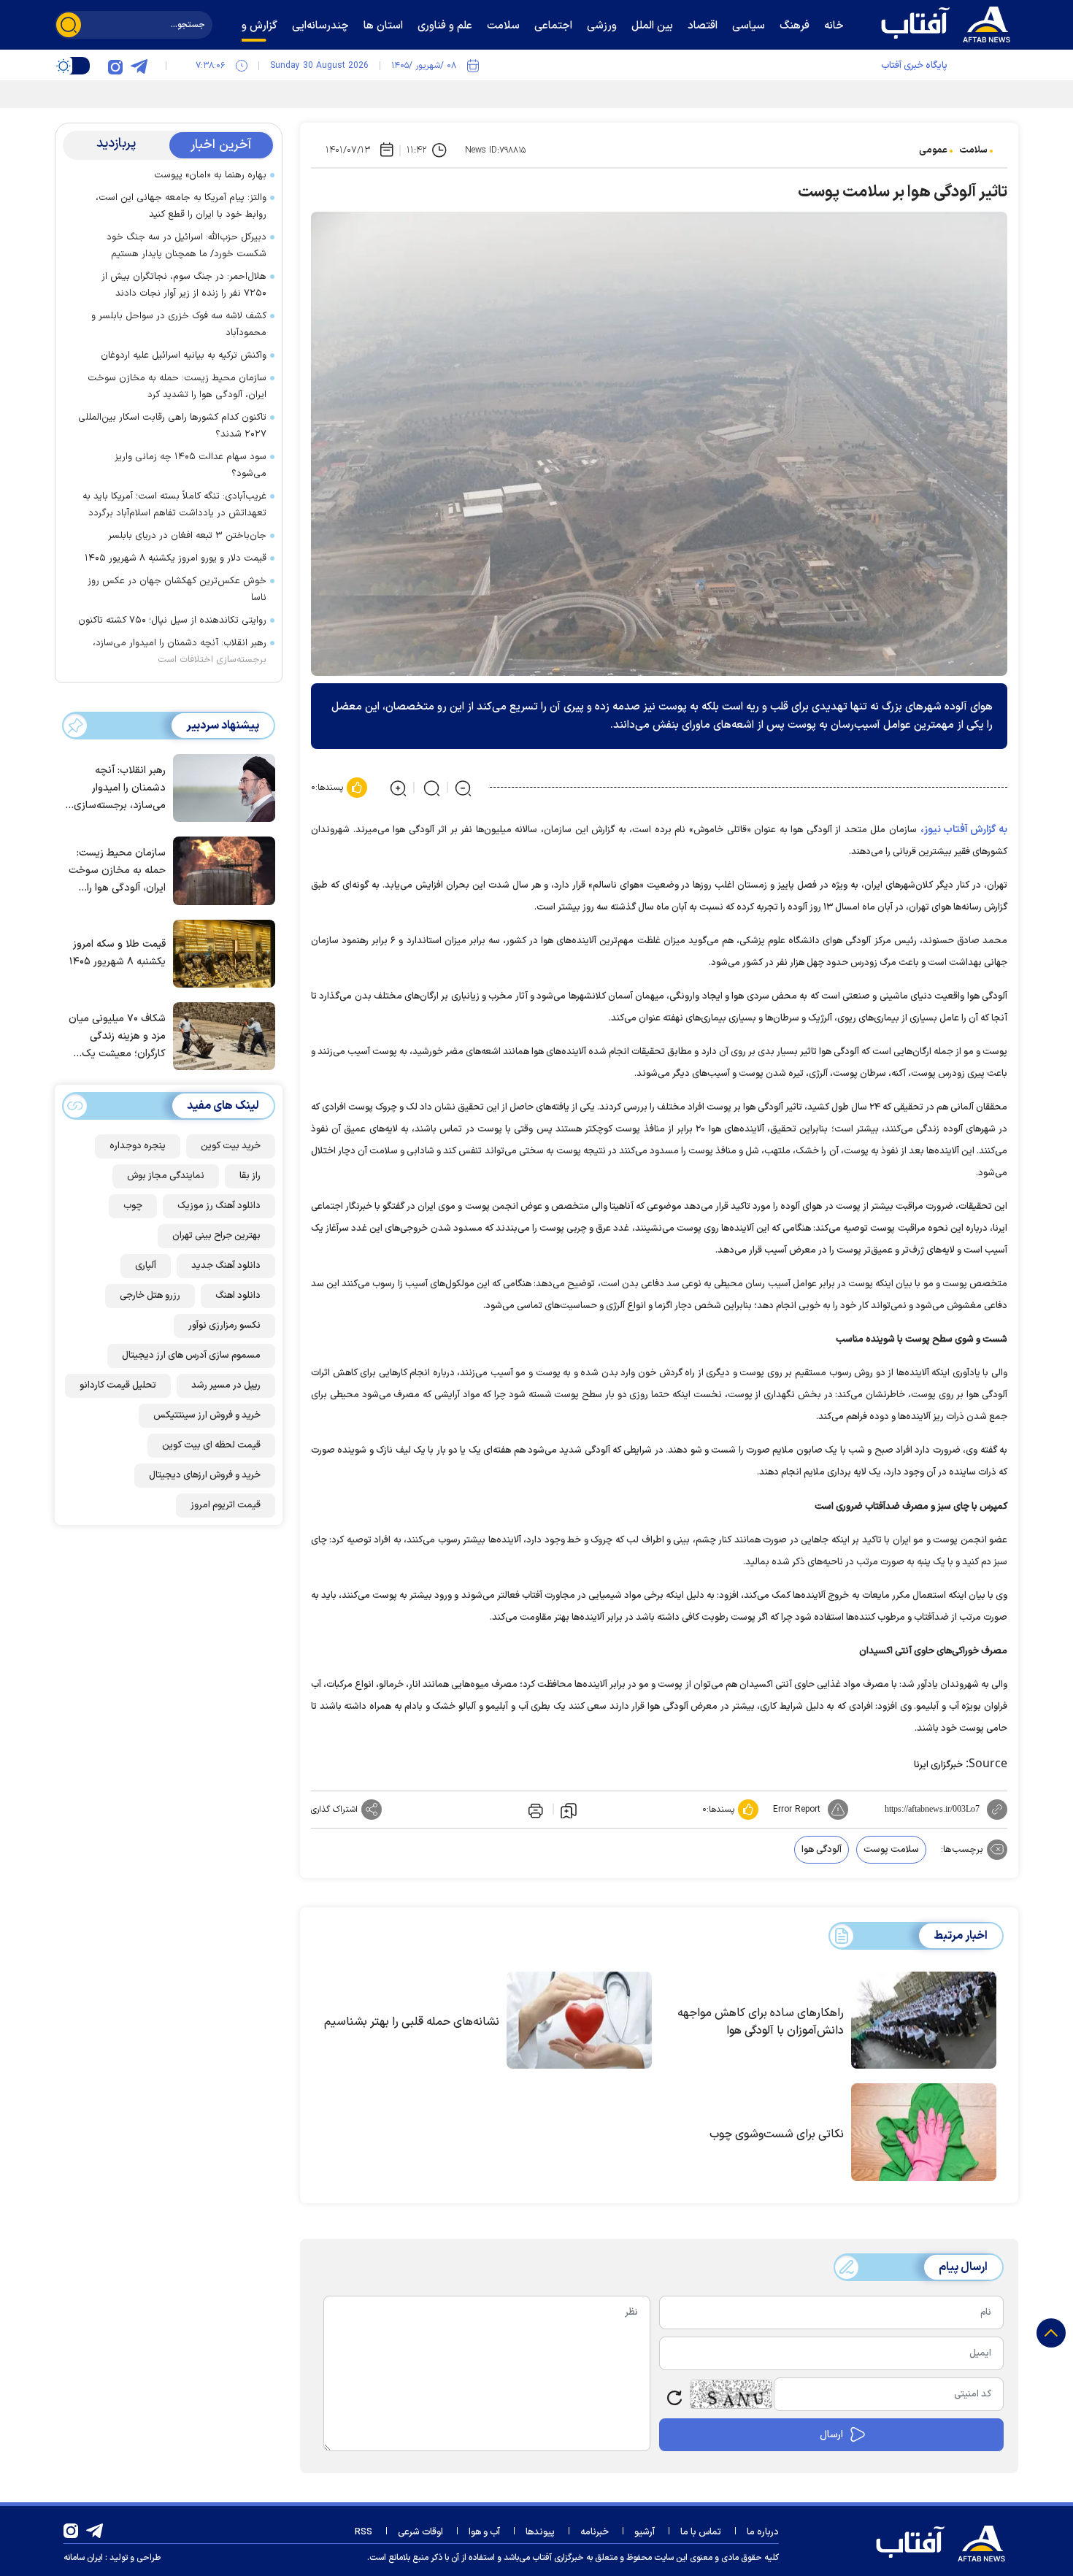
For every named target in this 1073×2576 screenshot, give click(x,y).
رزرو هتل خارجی (150, 1296)
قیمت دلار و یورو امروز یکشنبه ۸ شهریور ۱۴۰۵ (176, 558)
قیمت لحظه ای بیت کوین (211, 1445)
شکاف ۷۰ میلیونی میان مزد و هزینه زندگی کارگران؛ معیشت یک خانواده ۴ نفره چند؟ (117, 1037)
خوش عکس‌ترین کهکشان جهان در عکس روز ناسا (177, 589)
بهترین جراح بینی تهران (216, 1236)
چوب (133, 1206)
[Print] (534, 1810)
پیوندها (540, 2532)
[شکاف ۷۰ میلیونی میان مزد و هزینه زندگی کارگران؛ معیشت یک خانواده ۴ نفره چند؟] (220, 1035)
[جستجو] (69, 25)
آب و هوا (484, 2532)
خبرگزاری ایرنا (938, 1765)
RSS (364, 2532)
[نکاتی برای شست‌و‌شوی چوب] (924, 2132)
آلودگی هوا (822, 1850)
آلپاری (146, 1266)
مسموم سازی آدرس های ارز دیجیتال (191, 1356)
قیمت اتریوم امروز (226, 1505)
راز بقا (250, 1176)
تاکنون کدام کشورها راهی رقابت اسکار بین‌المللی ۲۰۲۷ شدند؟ (172, 426)
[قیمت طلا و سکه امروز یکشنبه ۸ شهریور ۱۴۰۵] (220, 953)
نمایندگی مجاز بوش (166, 1176)
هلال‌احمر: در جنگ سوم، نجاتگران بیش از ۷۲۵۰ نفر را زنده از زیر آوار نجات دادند (184, 285)
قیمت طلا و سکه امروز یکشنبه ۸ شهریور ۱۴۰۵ (118, 953)
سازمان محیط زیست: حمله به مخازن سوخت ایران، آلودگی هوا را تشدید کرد (177, 387)
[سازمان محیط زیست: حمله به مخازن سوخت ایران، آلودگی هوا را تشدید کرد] (220, 869)
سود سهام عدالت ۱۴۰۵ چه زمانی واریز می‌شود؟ (191, 465)
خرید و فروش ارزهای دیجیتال (205, 1475)
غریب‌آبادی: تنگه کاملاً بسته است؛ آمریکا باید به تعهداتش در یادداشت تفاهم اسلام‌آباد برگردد (174, 505)
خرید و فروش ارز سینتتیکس (207, 1415)
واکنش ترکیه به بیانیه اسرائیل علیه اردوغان (184, 355)
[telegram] (139, 66)
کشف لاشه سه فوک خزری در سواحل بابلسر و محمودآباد (179, 324)
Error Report (797, 1810)
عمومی (933, 150)
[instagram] (115, 66)
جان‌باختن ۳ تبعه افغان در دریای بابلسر (187, 536)
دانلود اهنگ (238, 1296)
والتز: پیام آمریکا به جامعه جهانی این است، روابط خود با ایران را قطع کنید (181, 206)
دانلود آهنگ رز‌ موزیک (219, 1206)
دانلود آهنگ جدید (226, 1266)
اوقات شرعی (420, 2532)
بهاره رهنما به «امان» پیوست (210, 175)
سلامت (973, 150)
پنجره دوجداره (138, 1146)
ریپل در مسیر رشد (226, 1385)
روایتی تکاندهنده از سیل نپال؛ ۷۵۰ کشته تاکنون (172, 620)
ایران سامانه (83, 2558)
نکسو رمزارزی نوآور (224, 1326)
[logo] (949, 23)
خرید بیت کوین (231, 1146)
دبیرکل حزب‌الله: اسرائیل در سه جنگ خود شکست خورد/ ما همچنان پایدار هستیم (186, 246)
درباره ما (763, 2532)
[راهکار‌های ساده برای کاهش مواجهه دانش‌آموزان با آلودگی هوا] (924, 2021)
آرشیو (645, 2532)
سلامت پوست (891, 1850)
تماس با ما (701, 2532)
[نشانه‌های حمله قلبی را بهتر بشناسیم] (579, 2021)
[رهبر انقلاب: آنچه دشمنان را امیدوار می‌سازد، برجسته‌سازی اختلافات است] (220, 787)
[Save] (569, 1810)
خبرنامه (595, 2532)
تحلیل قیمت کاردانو (118, 1385)
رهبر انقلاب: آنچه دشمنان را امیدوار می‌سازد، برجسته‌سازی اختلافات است (180, 651)
